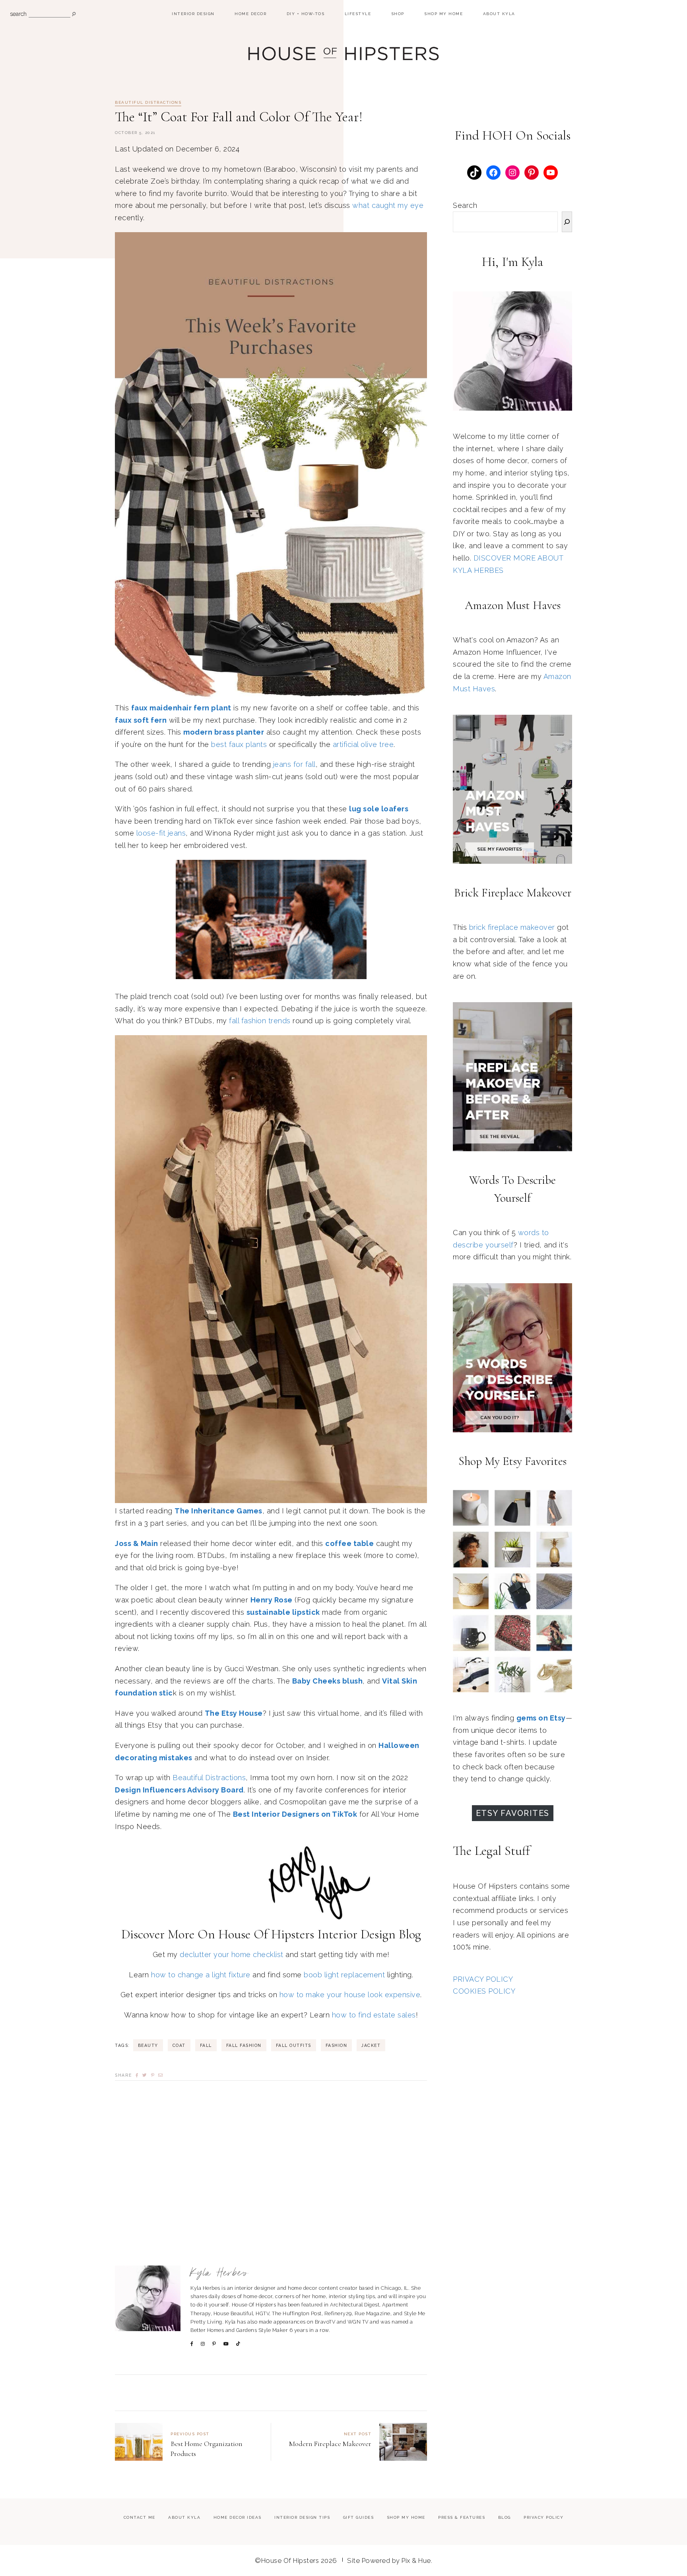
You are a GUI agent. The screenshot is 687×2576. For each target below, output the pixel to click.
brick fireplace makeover (512, 927)
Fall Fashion (244, 2117)
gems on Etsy (541, 1718)
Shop (398, 14)
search (18, 14)
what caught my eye (388, 205)
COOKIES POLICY (484, 1991)
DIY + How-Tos (306, 14)
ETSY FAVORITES (513, 1813)
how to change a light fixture (201, 2047)
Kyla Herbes (220, 2345)
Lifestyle (358, 14)
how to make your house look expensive (350, 2067)
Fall (206, 2117)
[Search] (567, 222)
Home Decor (250, 14)
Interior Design (193, 14)
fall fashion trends (260, 1093)
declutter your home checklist (232, 2026)
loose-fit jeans (161, 833)
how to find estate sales (374, 2087)
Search (465, 205)
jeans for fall (294, 764)
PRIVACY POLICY (483, 1979)
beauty (148, 2117)
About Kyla (499, 14)
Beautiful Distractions (148, 103)
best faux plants (239, 744)
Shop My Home (443, 14)
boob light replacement (344, 2047)
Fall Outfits (294, 2117)
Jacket (371, 2117)
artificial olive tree (363, 744)
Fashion (337, 2117)
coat (179, 2117)
